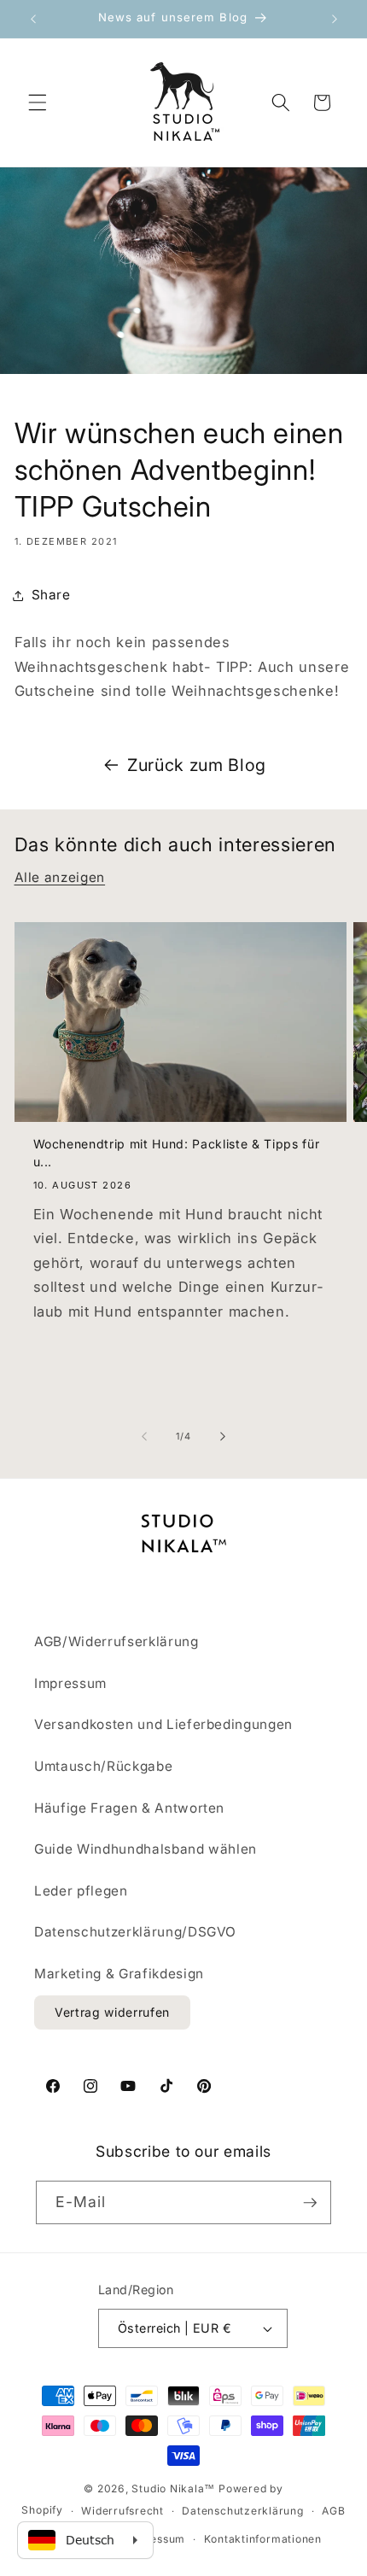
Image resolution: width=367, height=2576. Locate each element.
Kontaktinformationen (263, 2539)
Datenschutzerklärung (242, 2511)
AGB (333, 2511)
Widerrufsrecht (122, 2511)
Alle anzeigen (60, 877)
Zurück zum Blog (197, 765)
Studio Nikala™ (173, 2488)
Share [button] (51, 595)
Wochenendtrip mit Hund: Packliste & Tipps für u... (177, 1153)
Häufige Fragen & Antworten (129, 1808)
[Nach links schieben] (144, 1436)
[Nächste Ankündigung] (335, 19)
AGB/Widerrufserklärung (117, 1641)
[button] (38, 102)
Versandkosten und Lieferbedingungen (163, 1724)
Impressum (70, 1683)
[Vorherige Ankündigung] (33, 19)
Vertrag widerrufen (112, 2012)
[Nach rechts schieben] (223, 1436)
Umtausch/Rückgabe (103, 1766)
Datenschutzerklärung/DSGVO (135, 1932)
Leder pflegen (81, 1891)
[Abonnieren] (310, 2203)
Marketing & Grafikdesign (119, 1974)
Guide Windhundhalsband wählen (146, 1849)
